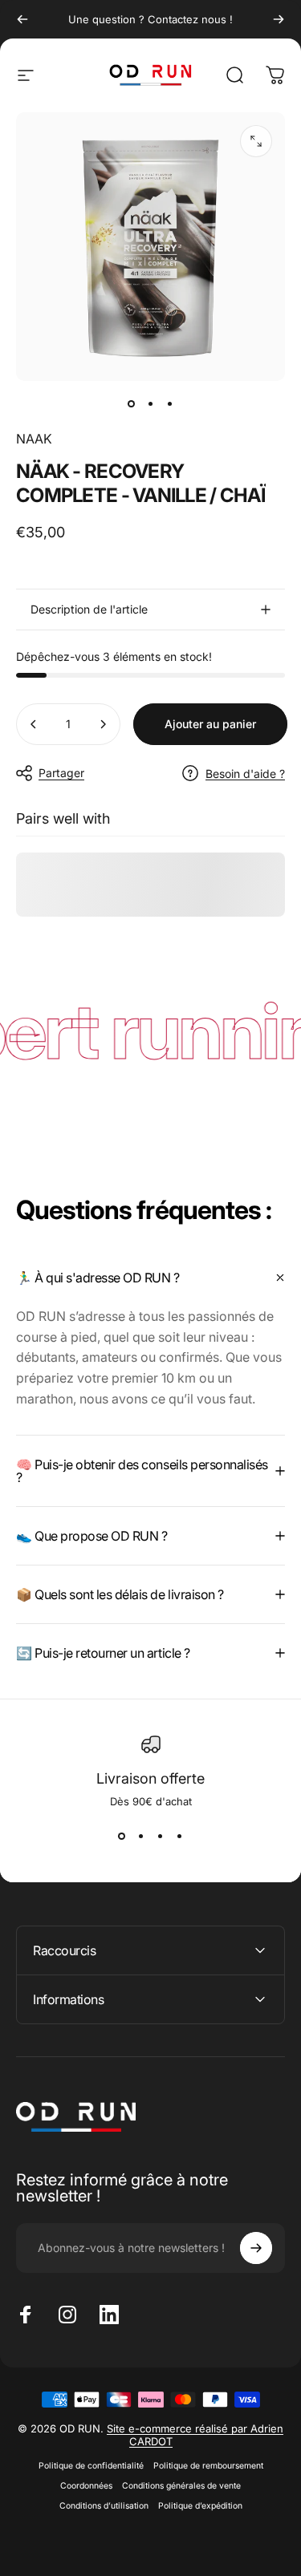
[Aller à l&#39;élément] (132, 403)
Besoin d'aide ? (245, 774)
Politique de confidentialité (91, 2466)
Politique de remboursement (208, 2466)
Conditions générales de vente (181, 2486)
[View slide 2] (141, 1837)
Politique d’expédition (200, 2506)
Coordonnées (86, 2486)
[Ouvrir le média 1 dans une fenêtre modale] (256, 141)
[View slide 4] (180, 1837)
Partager (61, 773)
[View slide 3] (161, 1837)
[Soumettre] (256, 2248)
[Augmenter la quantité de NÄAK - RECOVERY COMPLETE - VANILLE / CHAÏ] (103, 724)
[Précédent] (22, 19)
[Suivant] (279, 19)
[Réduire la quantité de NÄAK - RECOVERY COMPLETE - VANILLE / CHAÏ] (34, 724)
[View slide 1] (122, 1837)
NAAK (34, 439)
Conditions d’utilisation (104, 2506)
